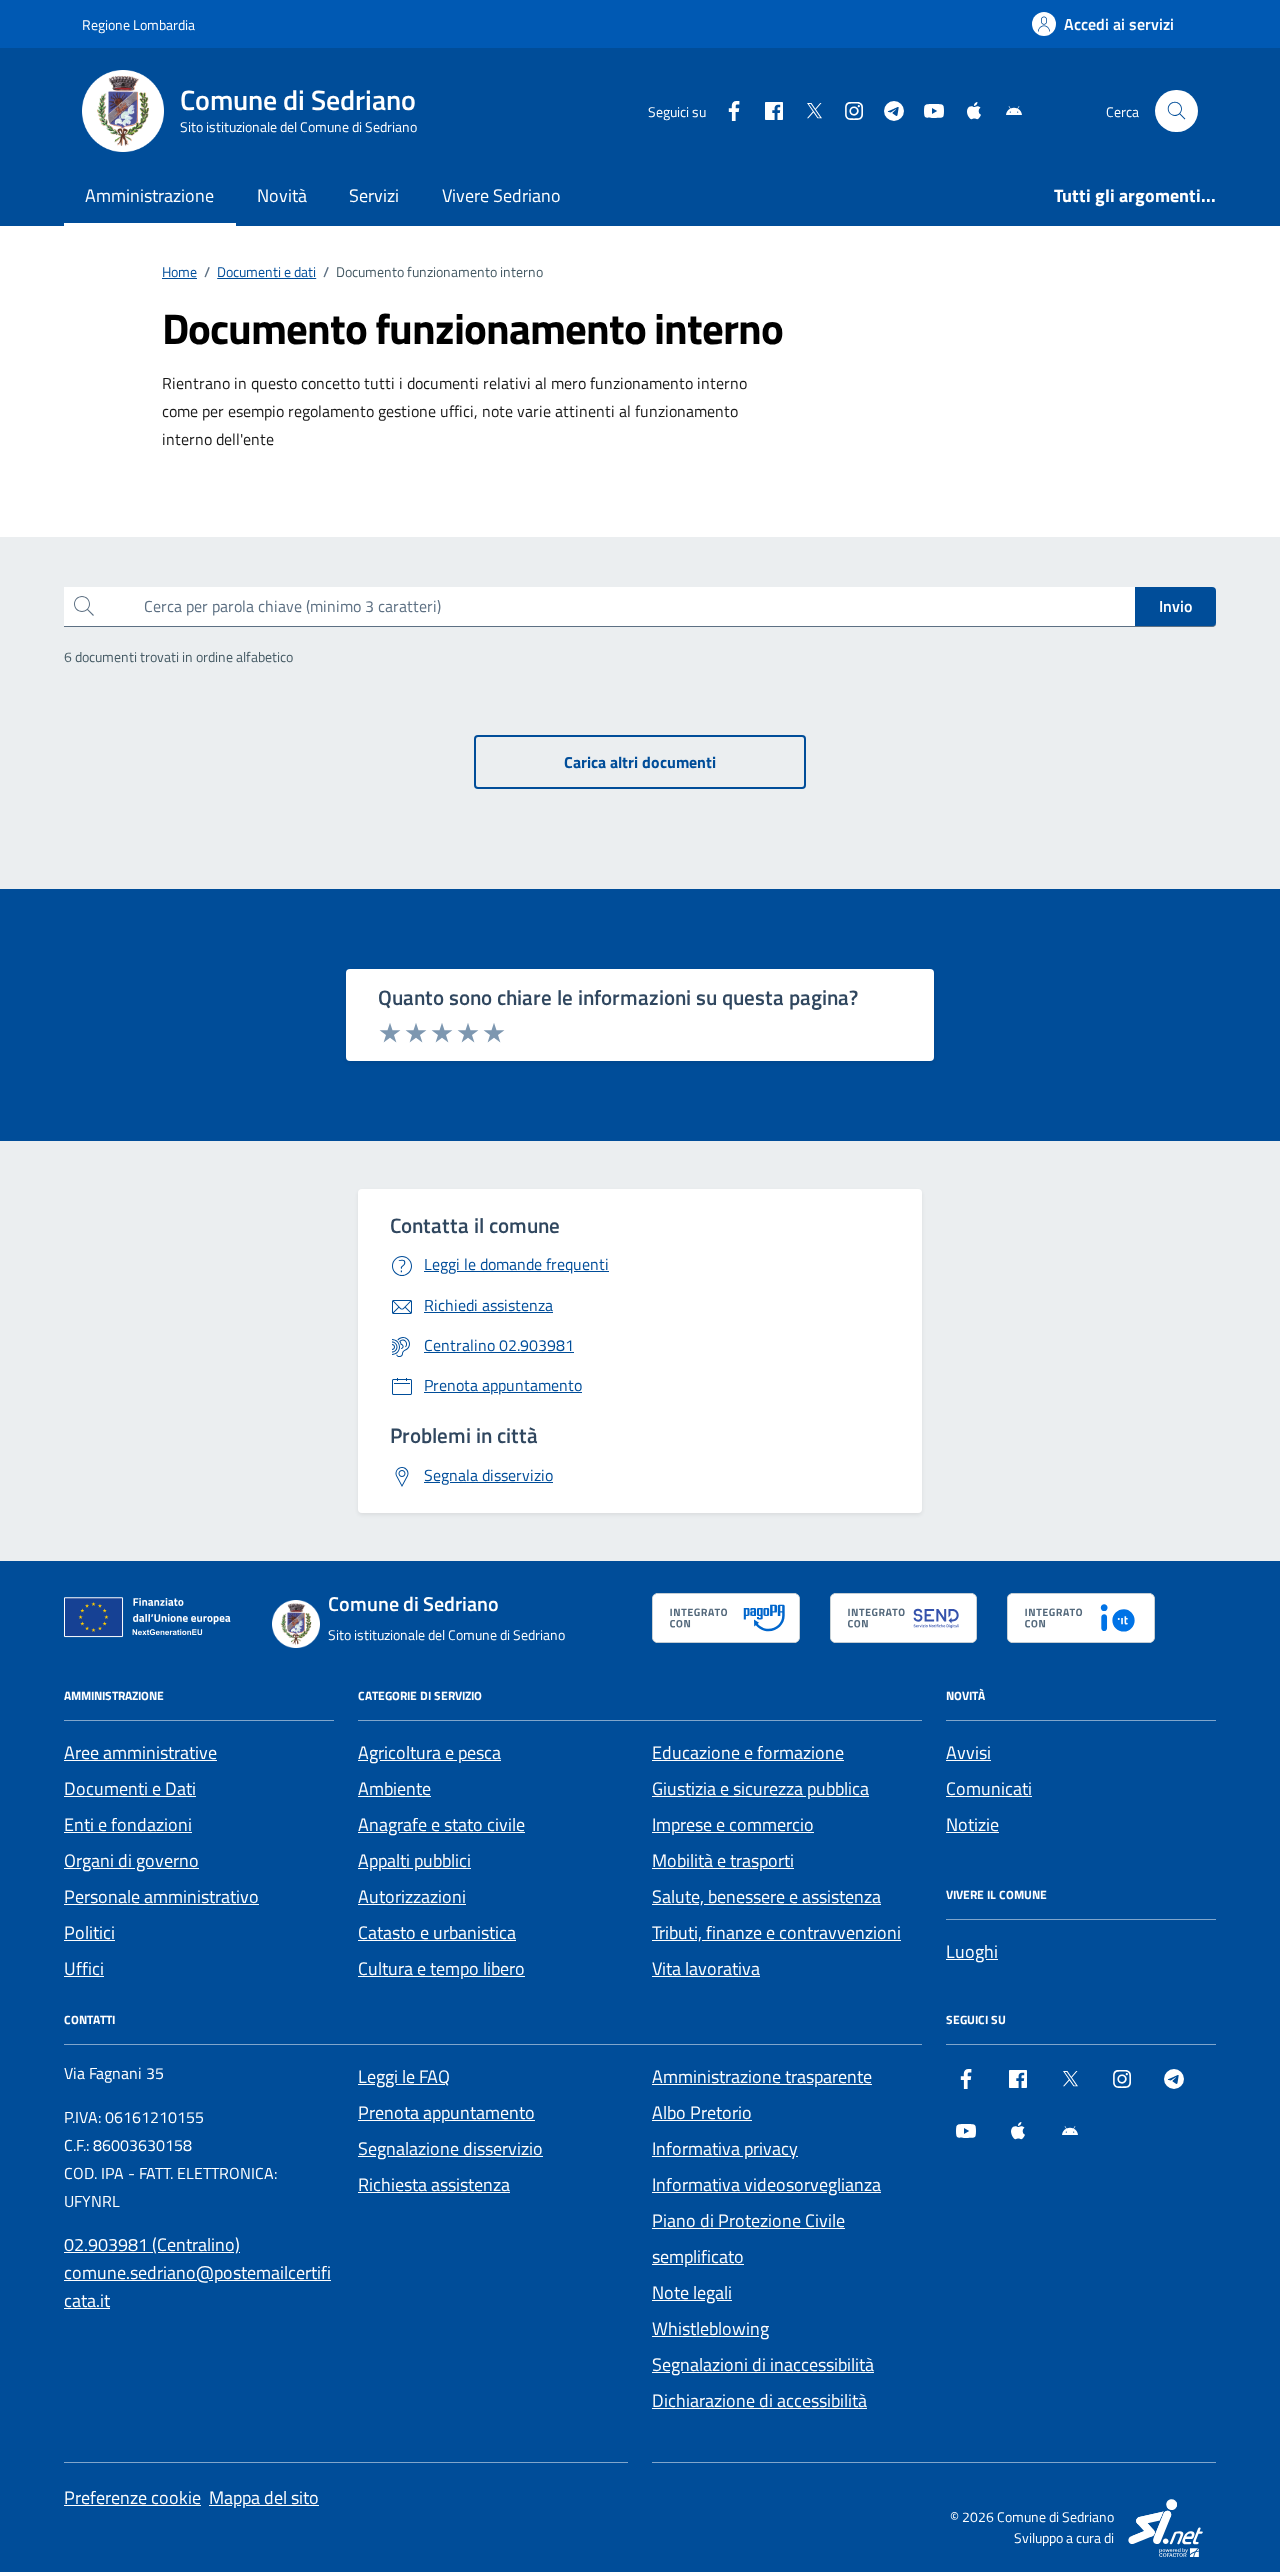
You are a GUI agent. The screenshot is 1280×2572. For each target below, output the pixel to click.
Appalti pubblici (414, 1860)
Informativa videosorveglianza (766, 2184)
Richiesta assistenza (434, 2184)
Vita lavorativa (706, 1968)
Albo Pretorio (702, 2112)
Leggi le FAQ (404, 2076)
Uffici (84, 1968)
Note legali (692, 2292)
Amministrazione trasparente (762, 2076)
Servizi (374, 195)
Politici (89, 1932)
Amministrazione (149, 195)
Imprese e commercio (733, 1824)
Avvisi (968, 1752)
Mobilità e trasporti (723, 1860)
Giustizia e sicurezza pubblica (760, 1788)
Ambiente (394, 1788)
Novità (282, 195)
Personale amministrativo (161, 1896)
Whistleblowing (710, 2328)
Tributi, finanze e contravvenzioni (776, 1932)
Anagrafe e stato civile (441, 1824)
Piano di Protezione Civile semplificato (748, 2238)
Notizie (972, 1824)
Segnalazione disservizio (450, 2148)
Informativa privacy (725, 2148)
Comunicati (989, 1788)
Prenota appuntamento (446, 2112)
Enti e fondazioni (128, 1824)
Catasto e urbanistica (437, 1932)
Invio (1175, 606)
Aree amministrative (140, 1752)
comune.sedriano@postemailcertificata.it (197, 2286)
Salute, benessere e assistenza (766, 1896)
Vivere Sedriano (501, 195)
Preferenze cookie (132, 2497)
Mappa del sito (264, 2497)
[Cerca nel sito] (1176, 111)
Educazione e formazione (748, 1752)
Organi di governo (131, 1860)
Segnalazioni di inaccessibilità (763, 2364)
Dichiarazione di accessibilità (759, 2400)
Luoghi (972, 1951)
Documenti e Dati (130, 1788)
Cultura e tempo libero (441, 1968)
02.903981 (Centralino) (152, 2244)
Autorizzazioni (412, 1896)
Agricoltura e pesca (429, 1752)
